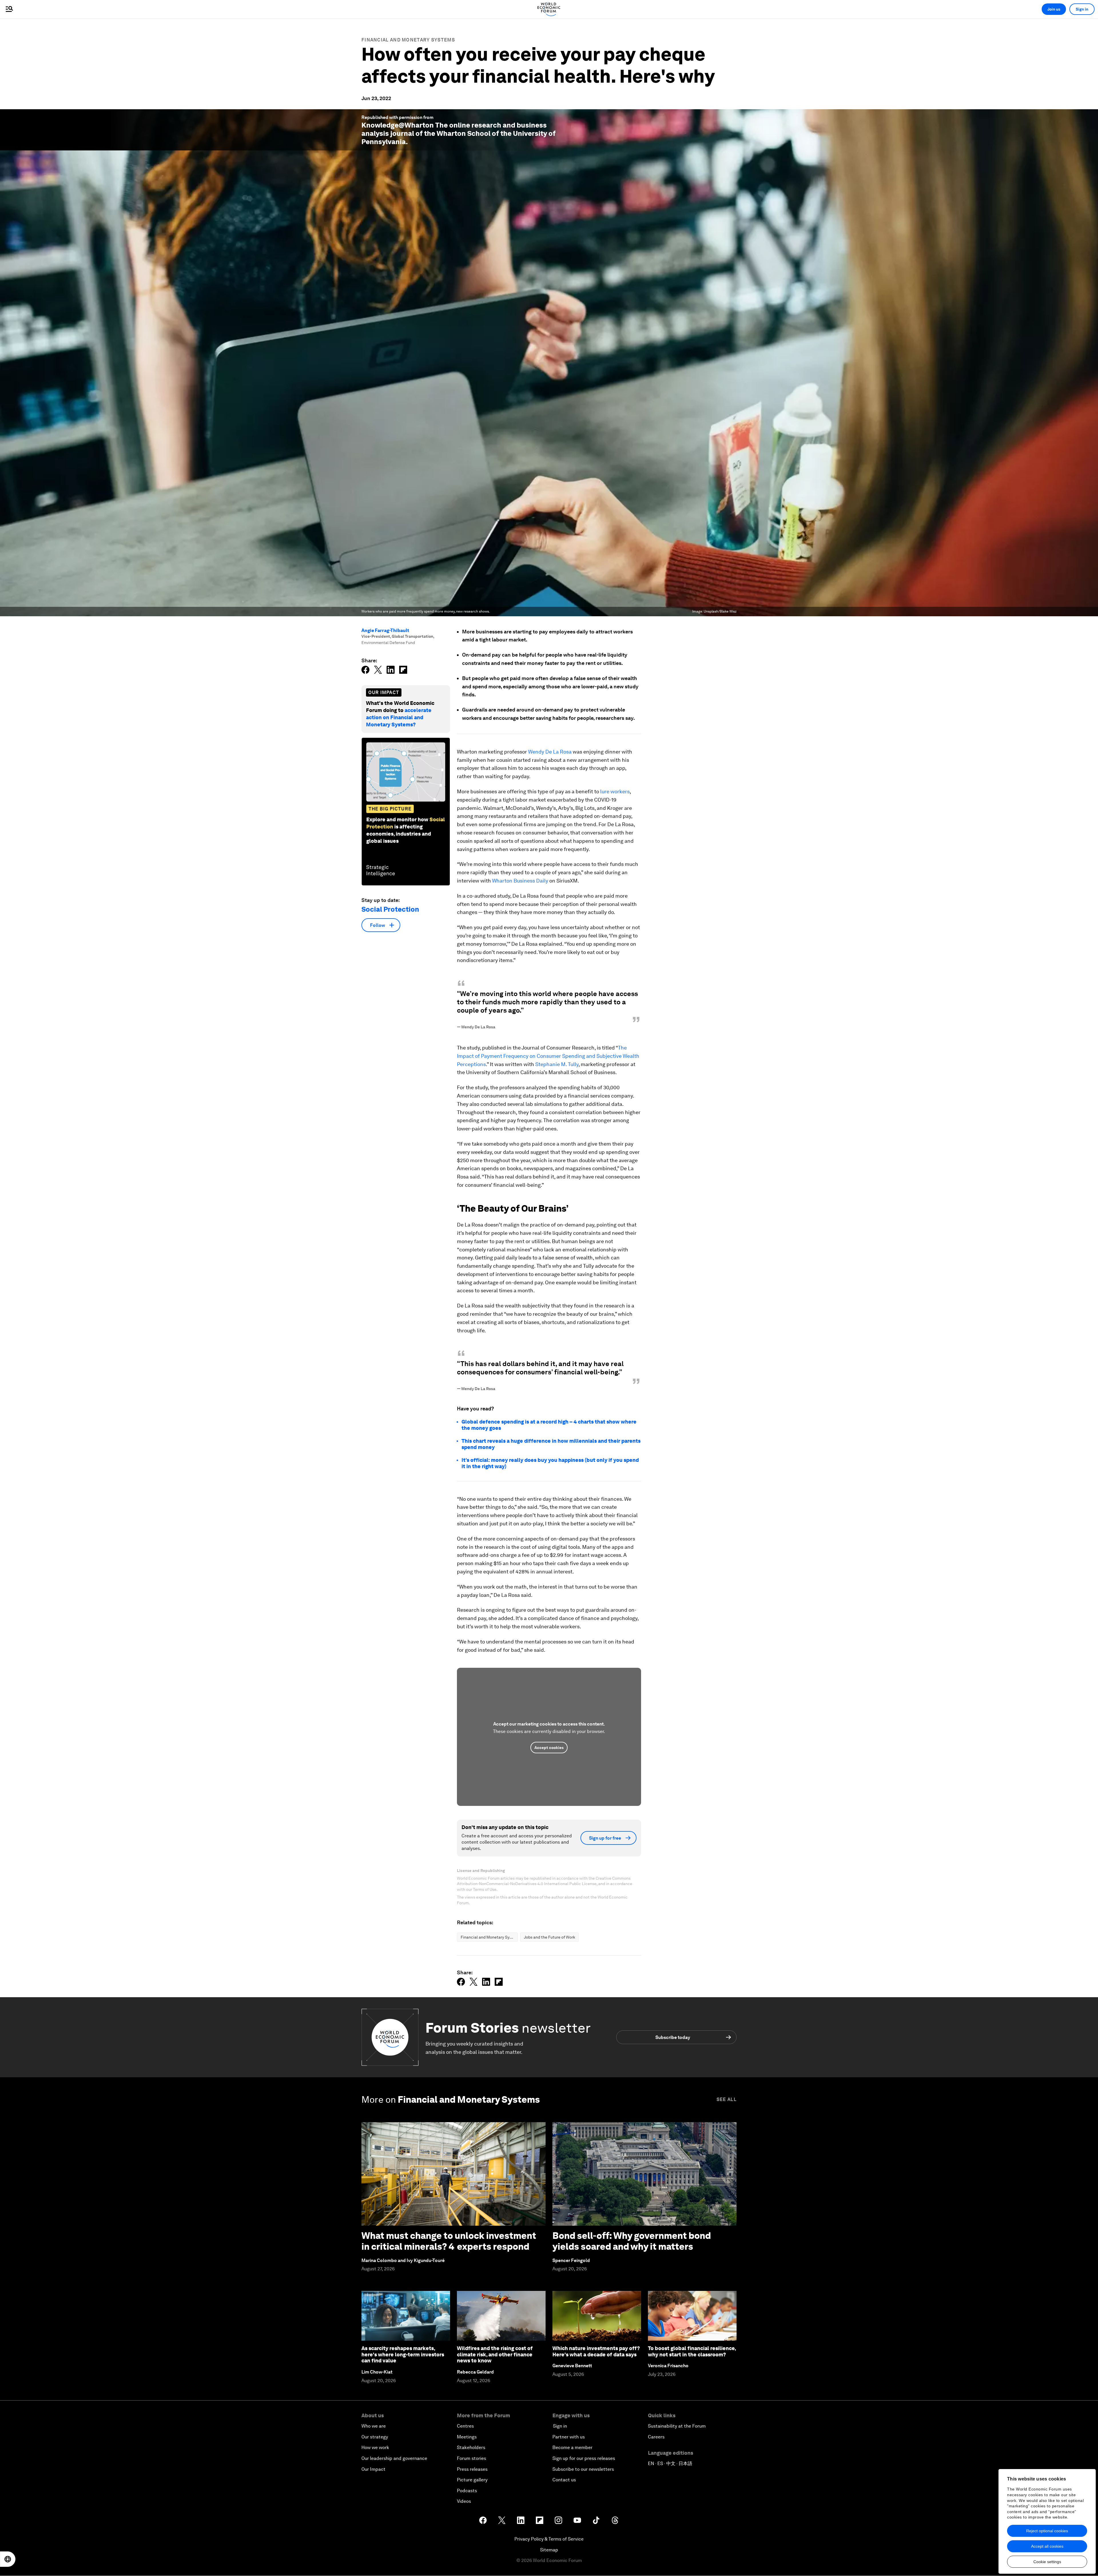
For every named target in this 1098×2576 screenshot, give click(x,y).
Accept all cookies (1047, 2546)
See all (727, 2099)
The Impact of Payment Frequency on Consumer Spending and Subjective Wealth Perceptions (548, 1056)
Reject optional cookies (1047, 2531)
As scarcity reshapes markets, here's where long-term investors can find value (403, 2354)
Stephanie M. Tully (557, 1064)
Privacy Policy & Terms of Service (549, 2539)
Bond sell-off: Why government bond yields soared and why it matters (632, 2241)
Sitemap (549, 2550)
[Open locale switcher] (8, 2559)
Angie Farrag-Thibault (385, 630)
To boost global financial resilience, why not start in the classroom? (692, 2351)
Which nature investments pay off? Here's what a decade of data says (596, 2351)
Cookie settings (1047, 2562)
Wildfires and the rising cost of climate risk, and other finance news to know (495, 2354)
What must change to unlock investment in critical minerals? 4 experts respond (449, 2241)
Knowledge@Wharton (398, 125)
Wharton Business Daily (520, 881)
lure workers (615, 791)
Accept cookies (549, 1748)
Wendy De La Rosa (550, 752)
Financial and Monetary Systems (408, 40)
